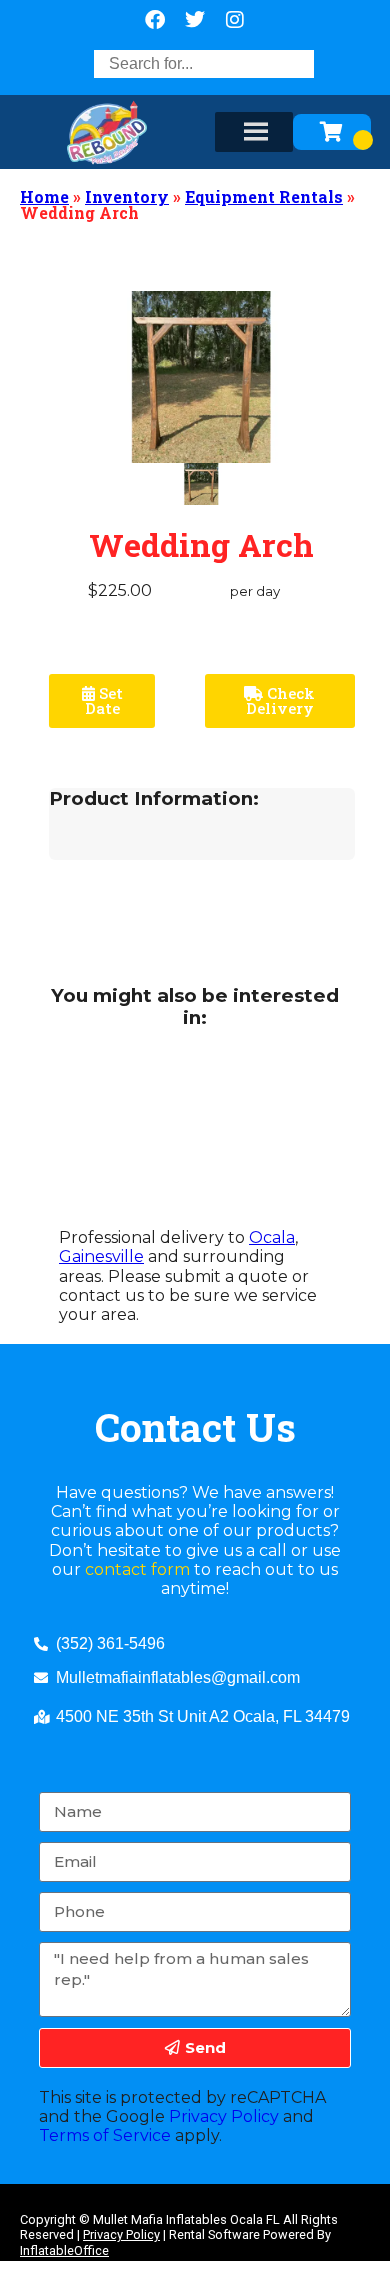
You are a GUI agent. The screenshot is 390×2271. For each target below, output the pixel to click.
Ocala (272, 1237)
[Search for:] (204, 63)
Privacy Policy (224, 2116)
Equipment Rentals (264, 196)
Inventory (127, 196)
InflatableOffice (64, 2250)
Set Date (104, 700)
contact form (137, 1569)
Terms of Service (105, 2135)
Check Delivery (281, 700)
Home (44, 196)
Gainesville (101, 1256)
